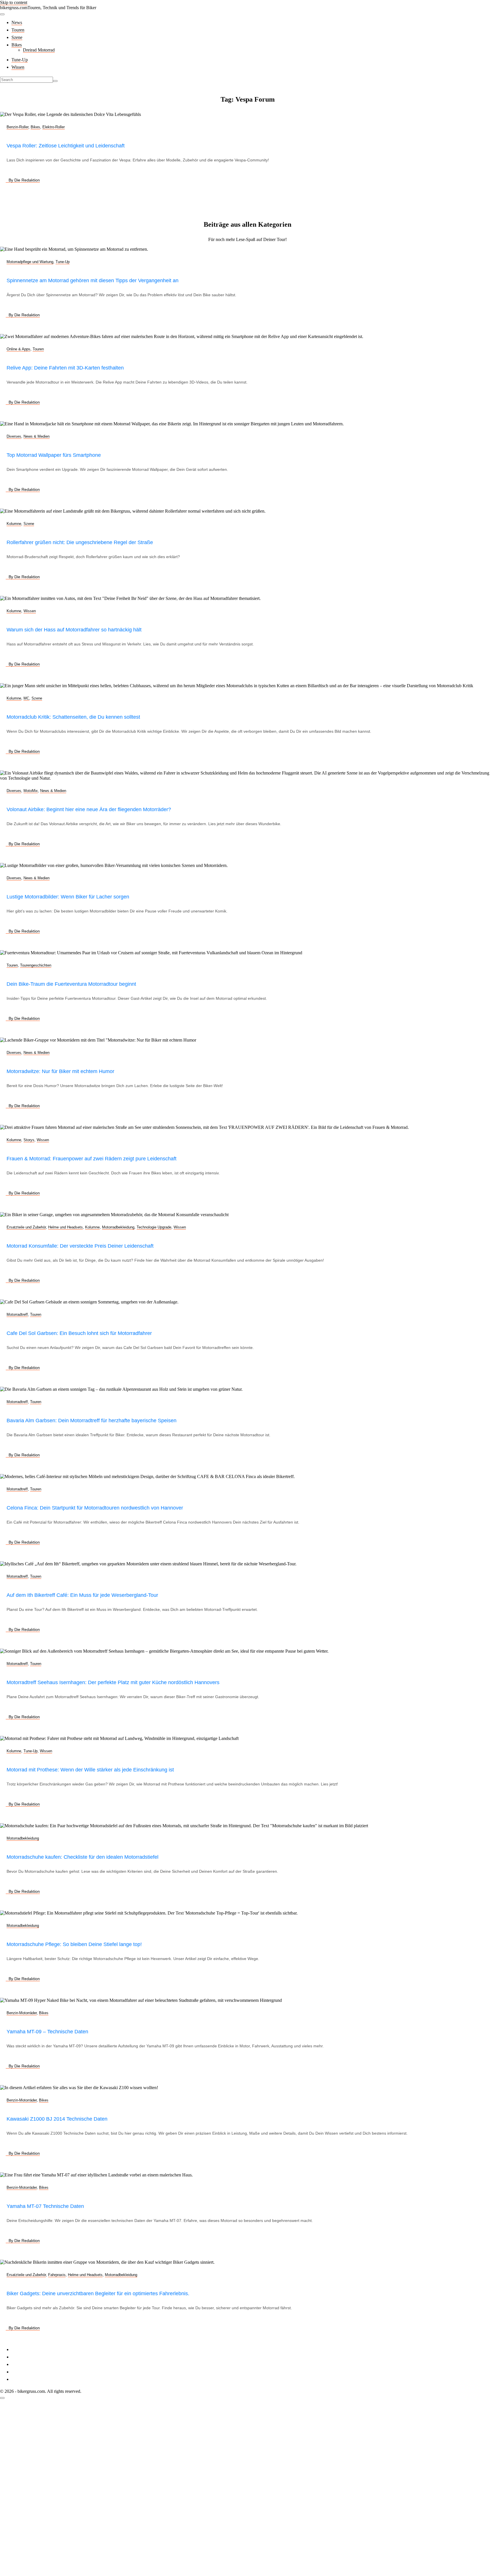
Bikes (17, 45)
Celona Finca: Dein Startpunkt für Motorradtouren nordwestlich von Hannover (95, 1508)
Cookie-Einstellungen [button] (31, 2364)
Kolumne (14, 524)
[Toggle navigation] (2, 14)
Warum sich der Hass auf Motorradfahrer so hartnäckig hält (74, 630)
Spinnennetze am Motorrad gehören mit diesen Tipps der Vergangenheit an (93, 280)
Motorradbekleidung (118, 1227)
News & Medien (37, 436)
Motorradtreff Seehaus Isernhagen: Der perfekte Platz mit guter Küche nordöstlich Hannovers (113, 1682)
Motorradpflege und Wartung (30, 262)
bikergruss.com (14, 8)
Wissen (18, 67)
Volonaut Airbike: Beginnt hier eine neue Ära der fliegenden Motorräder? (89, 809)
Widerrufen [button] (22, 2379)
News (17, 22)
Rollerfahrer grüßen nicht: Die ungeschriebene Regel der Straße (80, 542)
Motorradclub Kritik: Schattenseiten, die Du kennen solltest (73, 717)
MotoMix (31, 791)
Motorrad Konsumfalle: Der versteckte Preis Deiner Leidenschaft (80, 1246)
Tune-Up (20, 60)
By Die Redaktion (24, 180)
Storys (29, 1140)
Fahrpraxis (57, 2275)
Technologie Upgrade (154, 1227)
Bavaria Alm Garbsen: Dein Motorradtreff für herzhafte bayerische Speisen (92, 1421)
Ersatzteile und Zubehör (26, 1227)
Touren (18, 30)
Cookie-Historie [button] (26, 2372)
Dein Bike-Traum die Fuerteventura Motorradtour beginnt (71, 984)
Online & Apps (18, 349)
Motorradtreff (17, 1314)
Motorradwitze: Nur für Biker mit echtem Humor (60, 1071)
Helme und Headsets (65, 1227)
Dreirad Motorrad (39, 50)
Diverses (14, 436)
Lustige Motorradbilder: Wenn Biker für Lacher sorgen (68, 897)
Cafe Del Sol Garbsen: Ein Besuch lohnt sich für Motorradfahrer (79, 1333)
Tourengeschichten (36, 965)
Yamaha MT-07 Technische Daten (45, 2206)
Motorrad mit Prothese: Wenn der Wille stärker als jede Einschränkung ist (90, 1770)
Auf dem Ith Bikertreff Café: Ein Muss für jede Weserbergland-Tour (82, 1595)
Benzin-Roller (17, 127)
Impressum (21, 2349)
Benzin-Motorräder (22, 2013)
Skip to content (14, 2)
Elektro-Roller (54, 127)
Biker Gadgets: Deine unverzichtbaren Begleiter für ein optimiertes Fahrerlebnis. (98, 2293)
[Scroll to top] (2, 2398)
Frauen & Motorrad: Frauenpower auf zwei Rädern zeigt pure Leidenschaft (92, 1159)
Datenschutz (23, 2357)
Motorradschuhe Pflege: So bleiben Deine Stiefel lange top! (74, 1944)
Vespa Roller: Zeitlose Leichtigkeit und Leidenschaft (66, 146)
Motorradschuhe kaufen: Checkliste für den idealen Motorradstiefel (82, 1857)
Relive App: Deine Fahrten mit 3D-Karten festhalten (65, 368)
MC (26, 698)
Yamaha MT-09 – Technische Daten (47, 2032)
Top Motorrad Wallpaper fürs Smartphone (54, 455)
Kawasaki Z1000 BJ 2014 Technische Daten (57, 2119)
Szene (17, 37)
